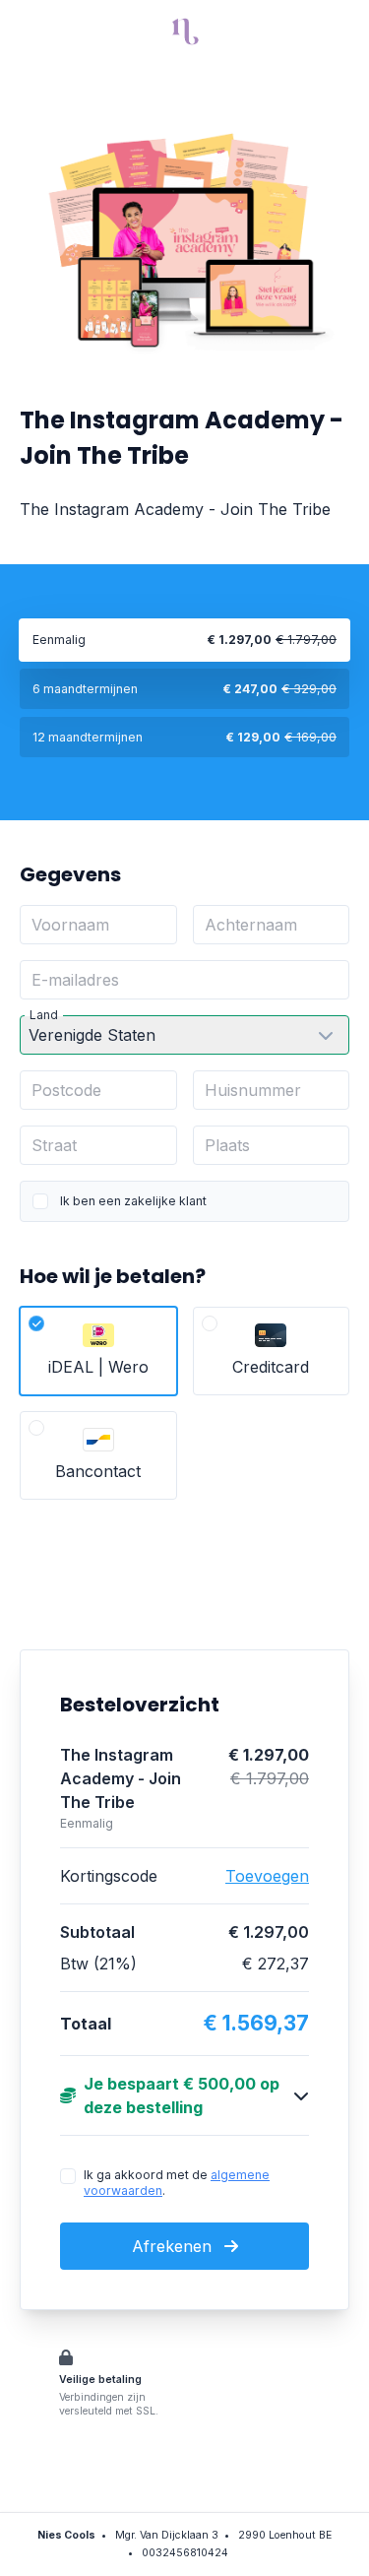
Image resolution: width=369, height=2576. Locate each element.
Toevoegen (267, 1876)
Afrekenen (174, 2246)
